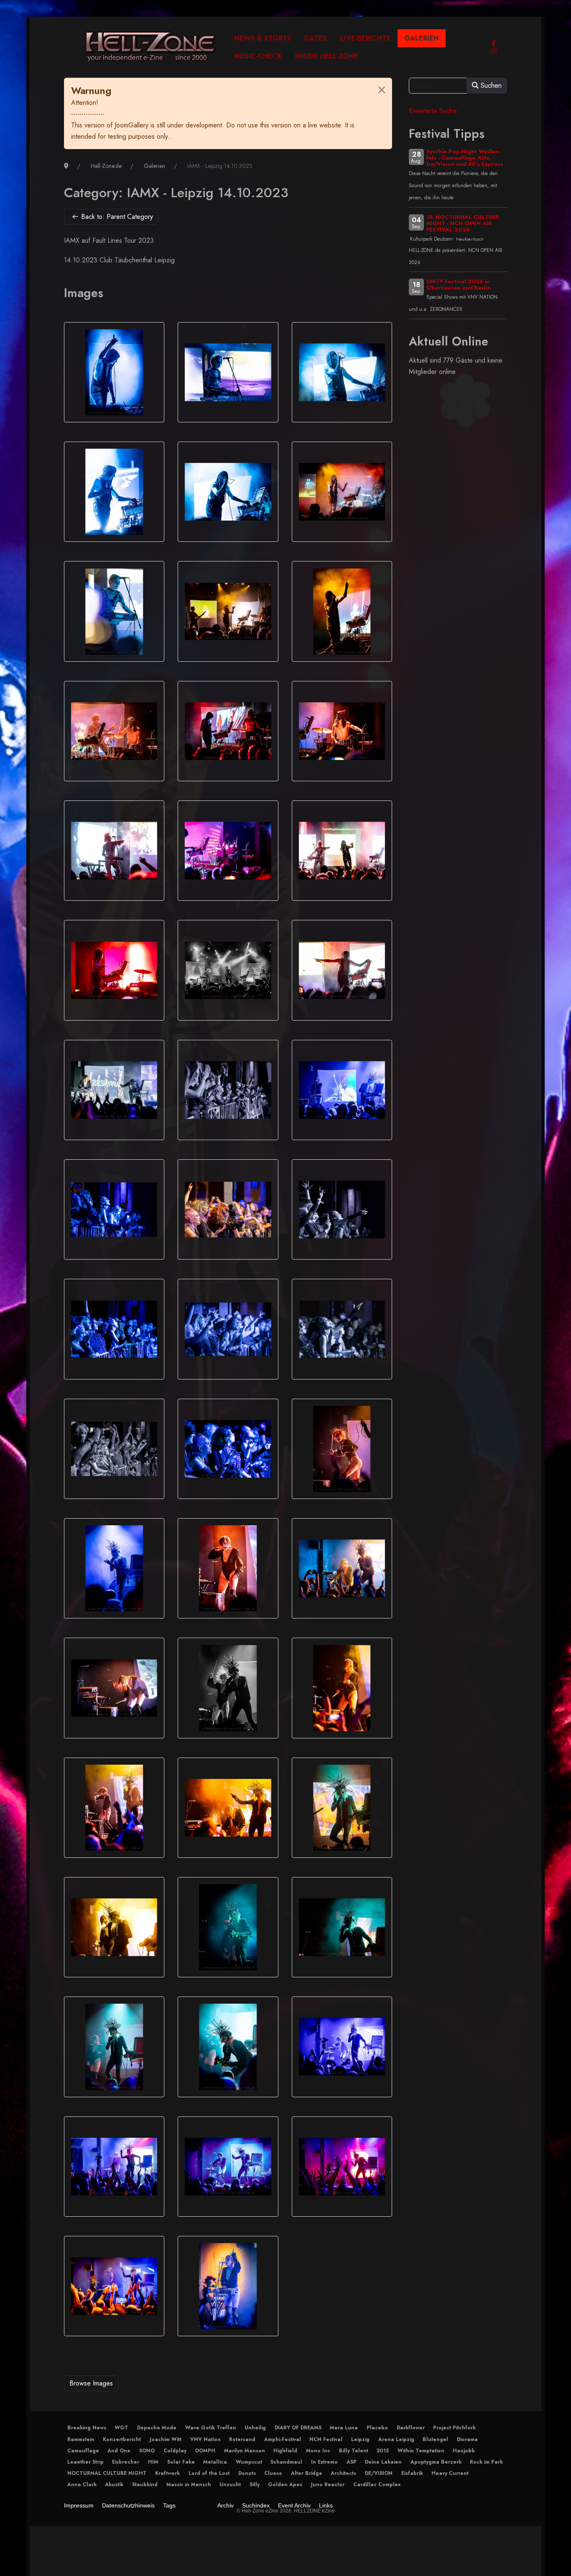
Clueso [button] (273, 2473)
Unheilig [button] (255, 2428)
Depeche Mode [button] (157, 2428)
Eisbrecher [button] (126, 2462)
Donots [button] (247, 2473)
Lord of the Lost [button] (209, 2473)
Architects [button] (343, 2473)
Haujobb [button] (464, 2451)
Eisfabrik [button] (412, 2473)
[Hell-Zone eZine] (151, 47)
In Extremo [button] (324, 2462)
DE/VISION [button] (379, 2473)
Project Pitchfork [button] (454, 2428)
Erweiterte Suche (433, 111)
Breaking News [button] (87, 2428)
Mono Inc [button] (318, 2451)
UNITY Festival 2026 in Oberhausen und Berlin (459, 285)
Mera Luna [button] (344, 2428)
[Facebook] (494, 44)
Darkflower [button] (411, 2428)
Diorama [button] (467, 2439)
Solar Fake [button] (181, 2462)
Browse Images (91, 2383)
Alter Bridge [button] (307, 2473)
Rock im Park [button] (486, 2462)
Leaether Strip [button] (85, 2462)
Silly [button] (255, 2485)
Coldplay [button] (175, 2451)
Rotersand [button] (242, 2439)
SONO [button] (147, 2451)
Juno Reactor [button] (328, 2485)
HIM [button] (153, 2462)
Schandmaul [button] (286, 2462)
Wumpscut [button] (249, 2462)
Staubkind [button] (145, 2485)
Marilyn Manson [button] (245, 2451)
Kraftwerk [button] (167, 2473)
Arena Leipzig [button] (396, 2439)
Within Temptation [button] (421, 2451)
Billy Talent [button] (354, 2451)
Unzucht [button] (230, 2485)
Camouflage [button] (83, 2451)
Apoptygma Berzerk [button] (436, 2462)
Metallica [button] (215, 2462)
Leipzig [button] (360, 2439)
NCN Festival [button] (326, 2439)
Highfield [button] (285, 2451)
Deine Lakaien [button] (383, 2462)
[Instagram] (494, 51)
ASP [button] (352, 2462)
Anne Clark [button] (82, 2485)
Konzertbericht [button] (122, 2439)
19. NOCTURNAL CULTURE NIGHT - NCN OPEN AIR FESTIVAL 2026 (463, 223)
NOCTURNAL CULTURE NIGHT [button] (107, 2473)
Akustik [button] (114, 2485)
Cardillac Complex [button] (377, 2485)
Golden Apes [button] (285, 2485)
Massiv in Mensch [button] (189, 2485)
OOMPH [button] (205, 2451)
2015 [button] (383, 2451)
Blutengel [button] (435, 2439)
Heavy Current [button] (450, 2473)
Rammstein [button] (81, 2439)
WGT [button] (121, 2428)
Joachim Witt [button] (166, 2439)
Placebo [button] (377, 2428)
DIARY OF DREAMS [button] (298, 2428)
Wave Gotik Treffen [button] (211, 2428)
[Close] (382, 90)
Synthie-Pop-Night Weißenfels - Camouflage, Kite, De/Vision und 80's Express (465, 158)
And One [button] (119, 2451)
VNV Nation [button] (205, 2439)
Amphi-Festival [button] (283, 2439)
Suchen (490, 85)
